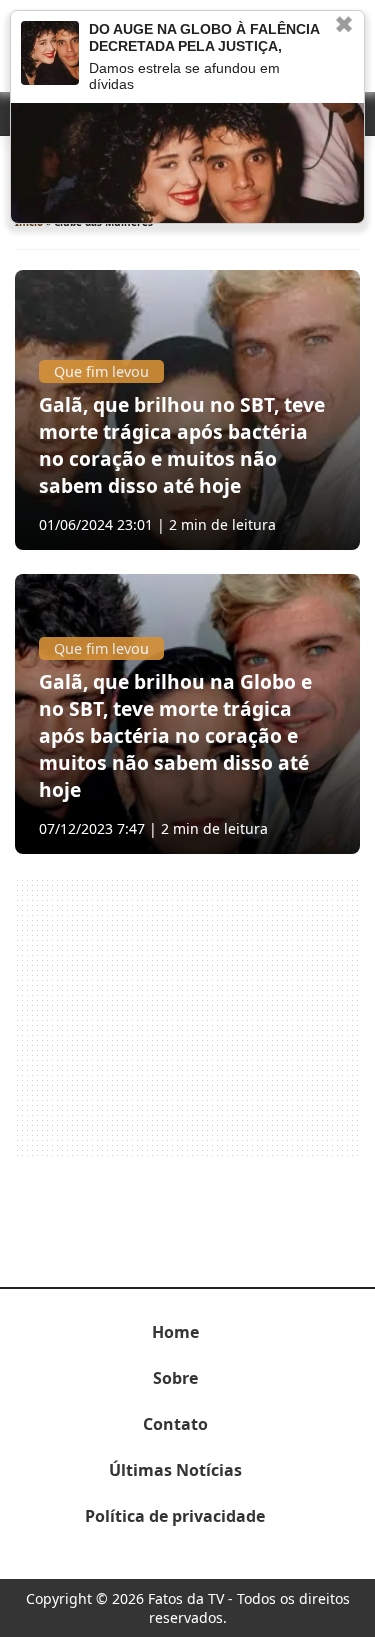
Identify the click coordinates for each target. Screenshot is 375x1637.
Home (175, 1332)
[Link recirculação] (50, 53)
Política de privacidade (175, 1516)
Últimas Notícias (175, 1470)
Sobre (175, 1378)
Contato (175, 1424)
